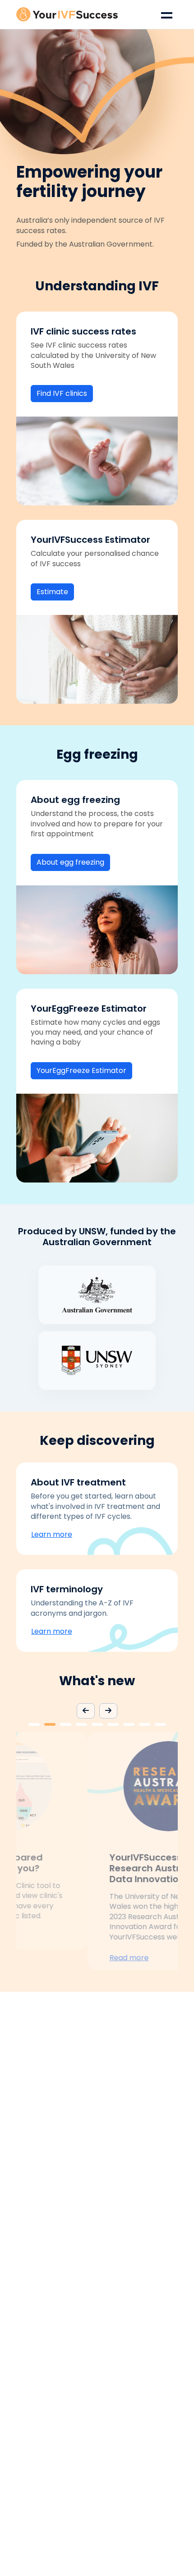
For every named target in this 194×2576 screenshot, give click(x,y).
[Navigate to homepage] (67, 14)
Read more (58, 1958)
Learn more (52, 1534)
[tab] (34, 1724)
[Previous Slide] (86, 1711)
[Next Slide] (108, 1711)
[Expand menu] (167, 14)
